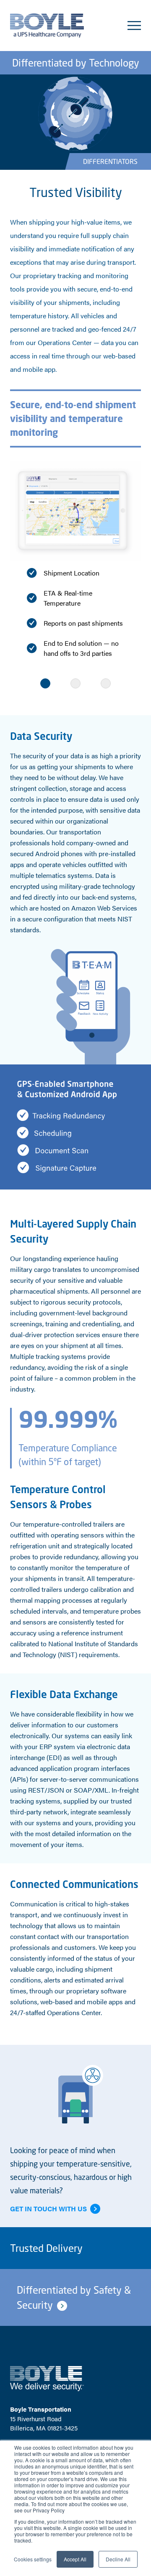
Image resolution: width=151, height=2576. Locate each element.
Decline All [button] (118, 2559)
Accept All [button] (75, 2559)
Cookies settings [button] (33, 2559)
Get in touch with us (48, 2209)
